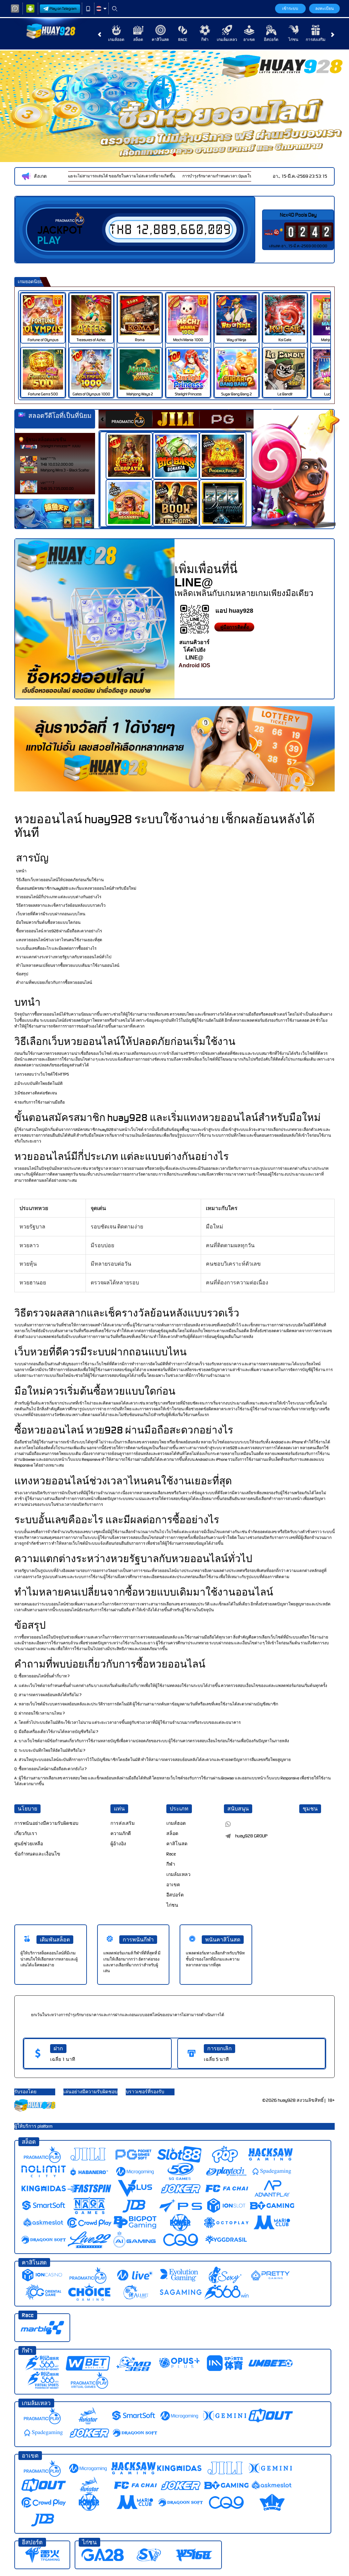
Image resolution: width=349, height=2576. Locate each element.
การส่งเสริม (316, 40)
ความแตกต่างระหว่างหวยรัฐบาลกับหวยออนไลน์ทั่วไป (64, 957)
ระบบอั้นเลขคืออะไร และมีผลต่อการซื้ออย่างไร (56, 948)
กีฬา (205, 40)
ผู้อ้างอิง (118, 1844)
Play (49, 241)
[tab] (129, 419)
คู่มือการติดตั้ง (234, 627)
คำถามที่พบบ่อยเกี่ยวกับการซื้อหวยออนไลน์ (54, 983)
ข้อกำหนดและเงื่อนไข (37, 1854)
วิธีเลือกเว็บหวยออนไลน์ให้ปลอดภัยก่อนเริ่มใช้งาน (60, 880)
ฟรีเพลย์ (133, 449)
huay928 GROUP (251, 1836)
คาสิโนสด (160, 40)
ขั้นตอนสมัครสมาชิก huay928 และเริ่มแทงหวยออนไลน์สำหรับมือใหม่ (76, 888)
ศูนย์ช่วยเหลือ (29, 1844)
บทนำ (21, 871)
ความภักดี (121, 1833)
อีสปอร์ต (271, 40)
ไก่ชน (293, 40)
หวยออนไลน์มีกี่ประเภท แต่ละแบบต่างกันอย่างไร (59, 897)
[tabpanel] (174, 106)
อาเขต (249, 40)
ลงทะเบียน (324, 9)
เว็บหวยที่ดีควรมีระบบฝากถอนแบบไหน (51, 914)
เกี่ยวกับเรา (26, 1833)
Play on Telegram (63, 9)
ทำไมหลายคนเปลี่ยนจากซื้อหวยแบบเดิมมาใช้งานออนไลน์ (68, 965)
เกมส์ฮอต (116, 40)
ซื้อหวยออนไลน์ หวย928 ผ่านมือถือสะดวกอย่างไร (59, 931)
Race (183, 40)
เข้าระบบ (290, 9)
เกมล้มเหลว (227, 40)
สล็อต (138, 40)
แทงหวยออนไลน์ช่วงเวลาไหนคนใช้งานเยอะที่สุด (59, 940)
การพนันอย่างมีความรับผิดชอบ (46, 1823)
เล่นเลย (47, 315)
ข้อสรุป (22, 974)
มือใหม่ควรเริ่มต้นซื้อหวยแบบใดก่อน (48, 922)
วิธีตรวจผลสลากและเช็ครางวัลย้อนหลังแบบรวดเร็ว (61, 905)
